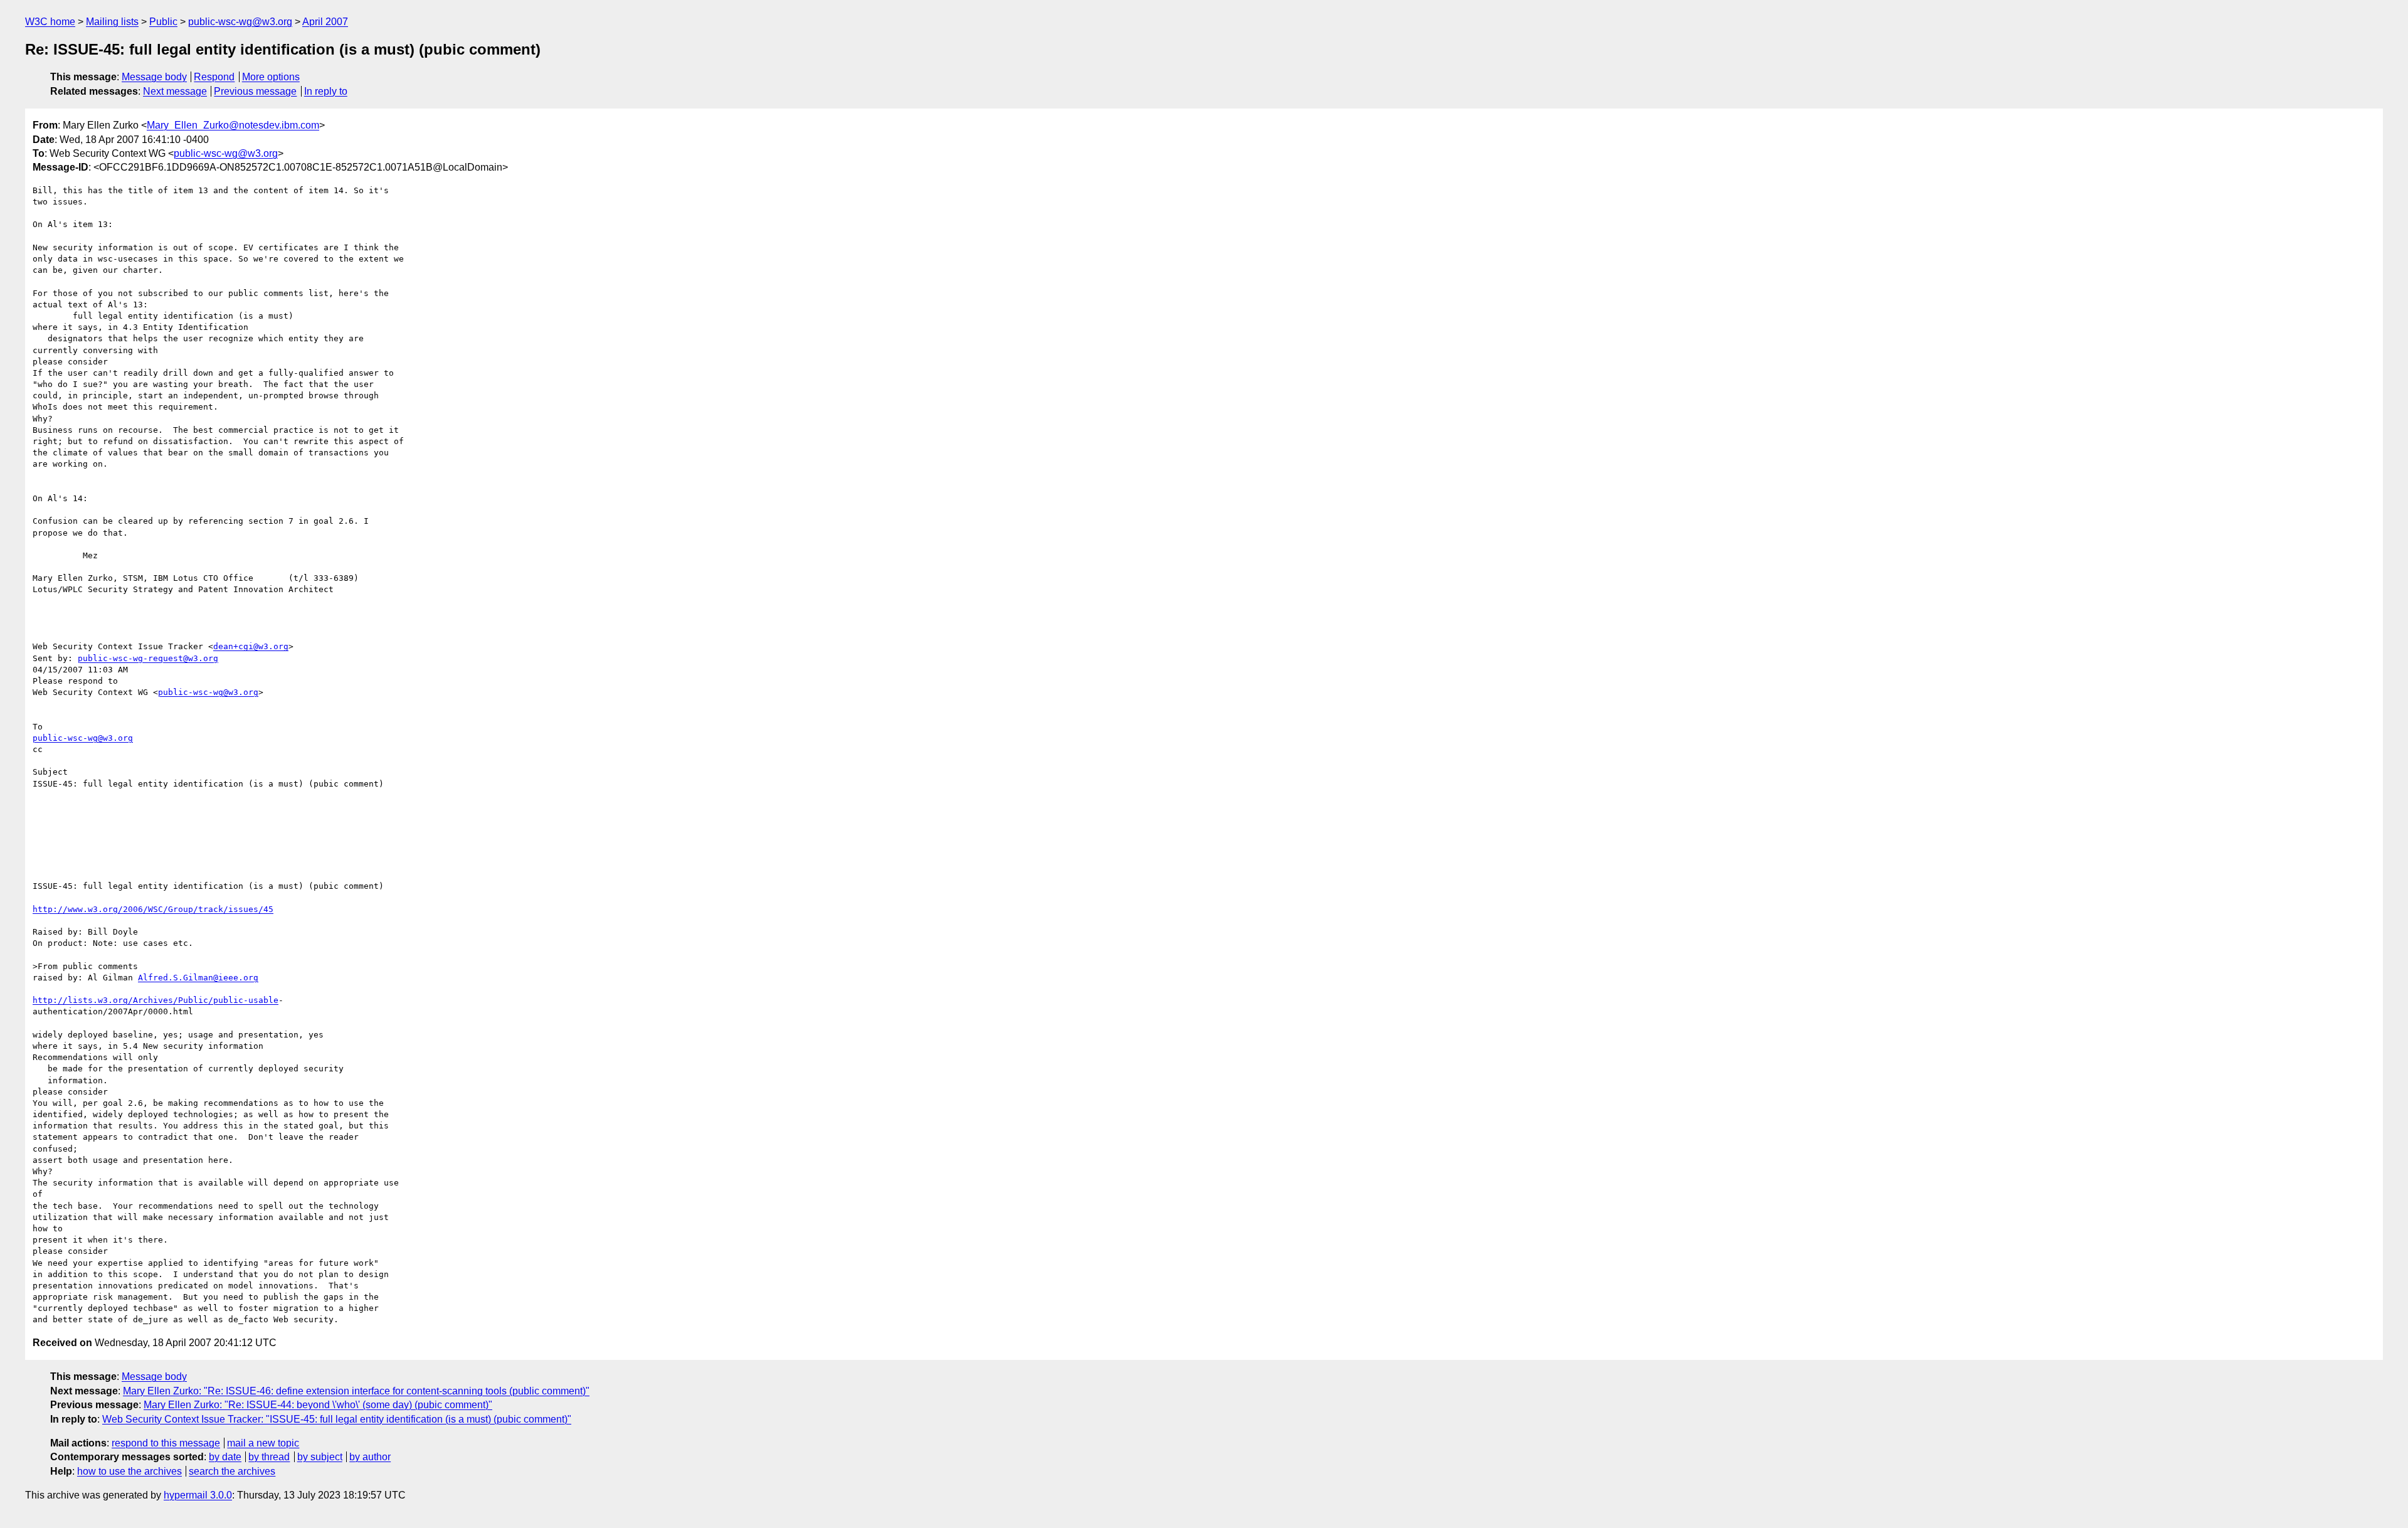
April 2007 (325, 22)
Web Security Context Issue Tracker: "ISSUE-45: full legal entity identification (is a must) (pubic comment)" (337, 1419)
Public (163, 22)
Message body (154, 77)
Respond (214, 77)
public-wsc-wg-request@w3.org (148, 658)
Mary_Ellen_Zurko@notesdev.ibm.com (233, 125)
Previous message (255, 91)
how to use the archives (129, 1471)
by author (370, 1457)
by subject (320, 1457)
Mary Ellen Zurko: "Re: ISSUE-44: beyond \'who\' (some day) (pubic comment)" (318, 1405)
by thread (269, 1457)
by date (225, 1457)
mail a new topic (263, 1443)
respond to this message (166, 1443)
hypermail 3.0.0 (198, 1495)
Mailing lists (112, 22)
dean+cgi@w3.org (251, 646)
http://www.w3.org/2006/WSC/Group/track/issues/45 (153, 909)
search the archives (232, 1471)
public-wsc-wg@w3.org (240, 22)
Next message (175, 91)
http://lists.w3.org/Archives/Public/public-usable (156, 1000)
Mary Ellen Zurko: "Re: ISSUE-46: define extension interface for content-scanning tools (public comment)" (356, 1391)
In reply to (326, 91)
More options (271, 77)
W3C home (50, 22)
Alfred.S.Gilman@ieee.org (198, 978)
